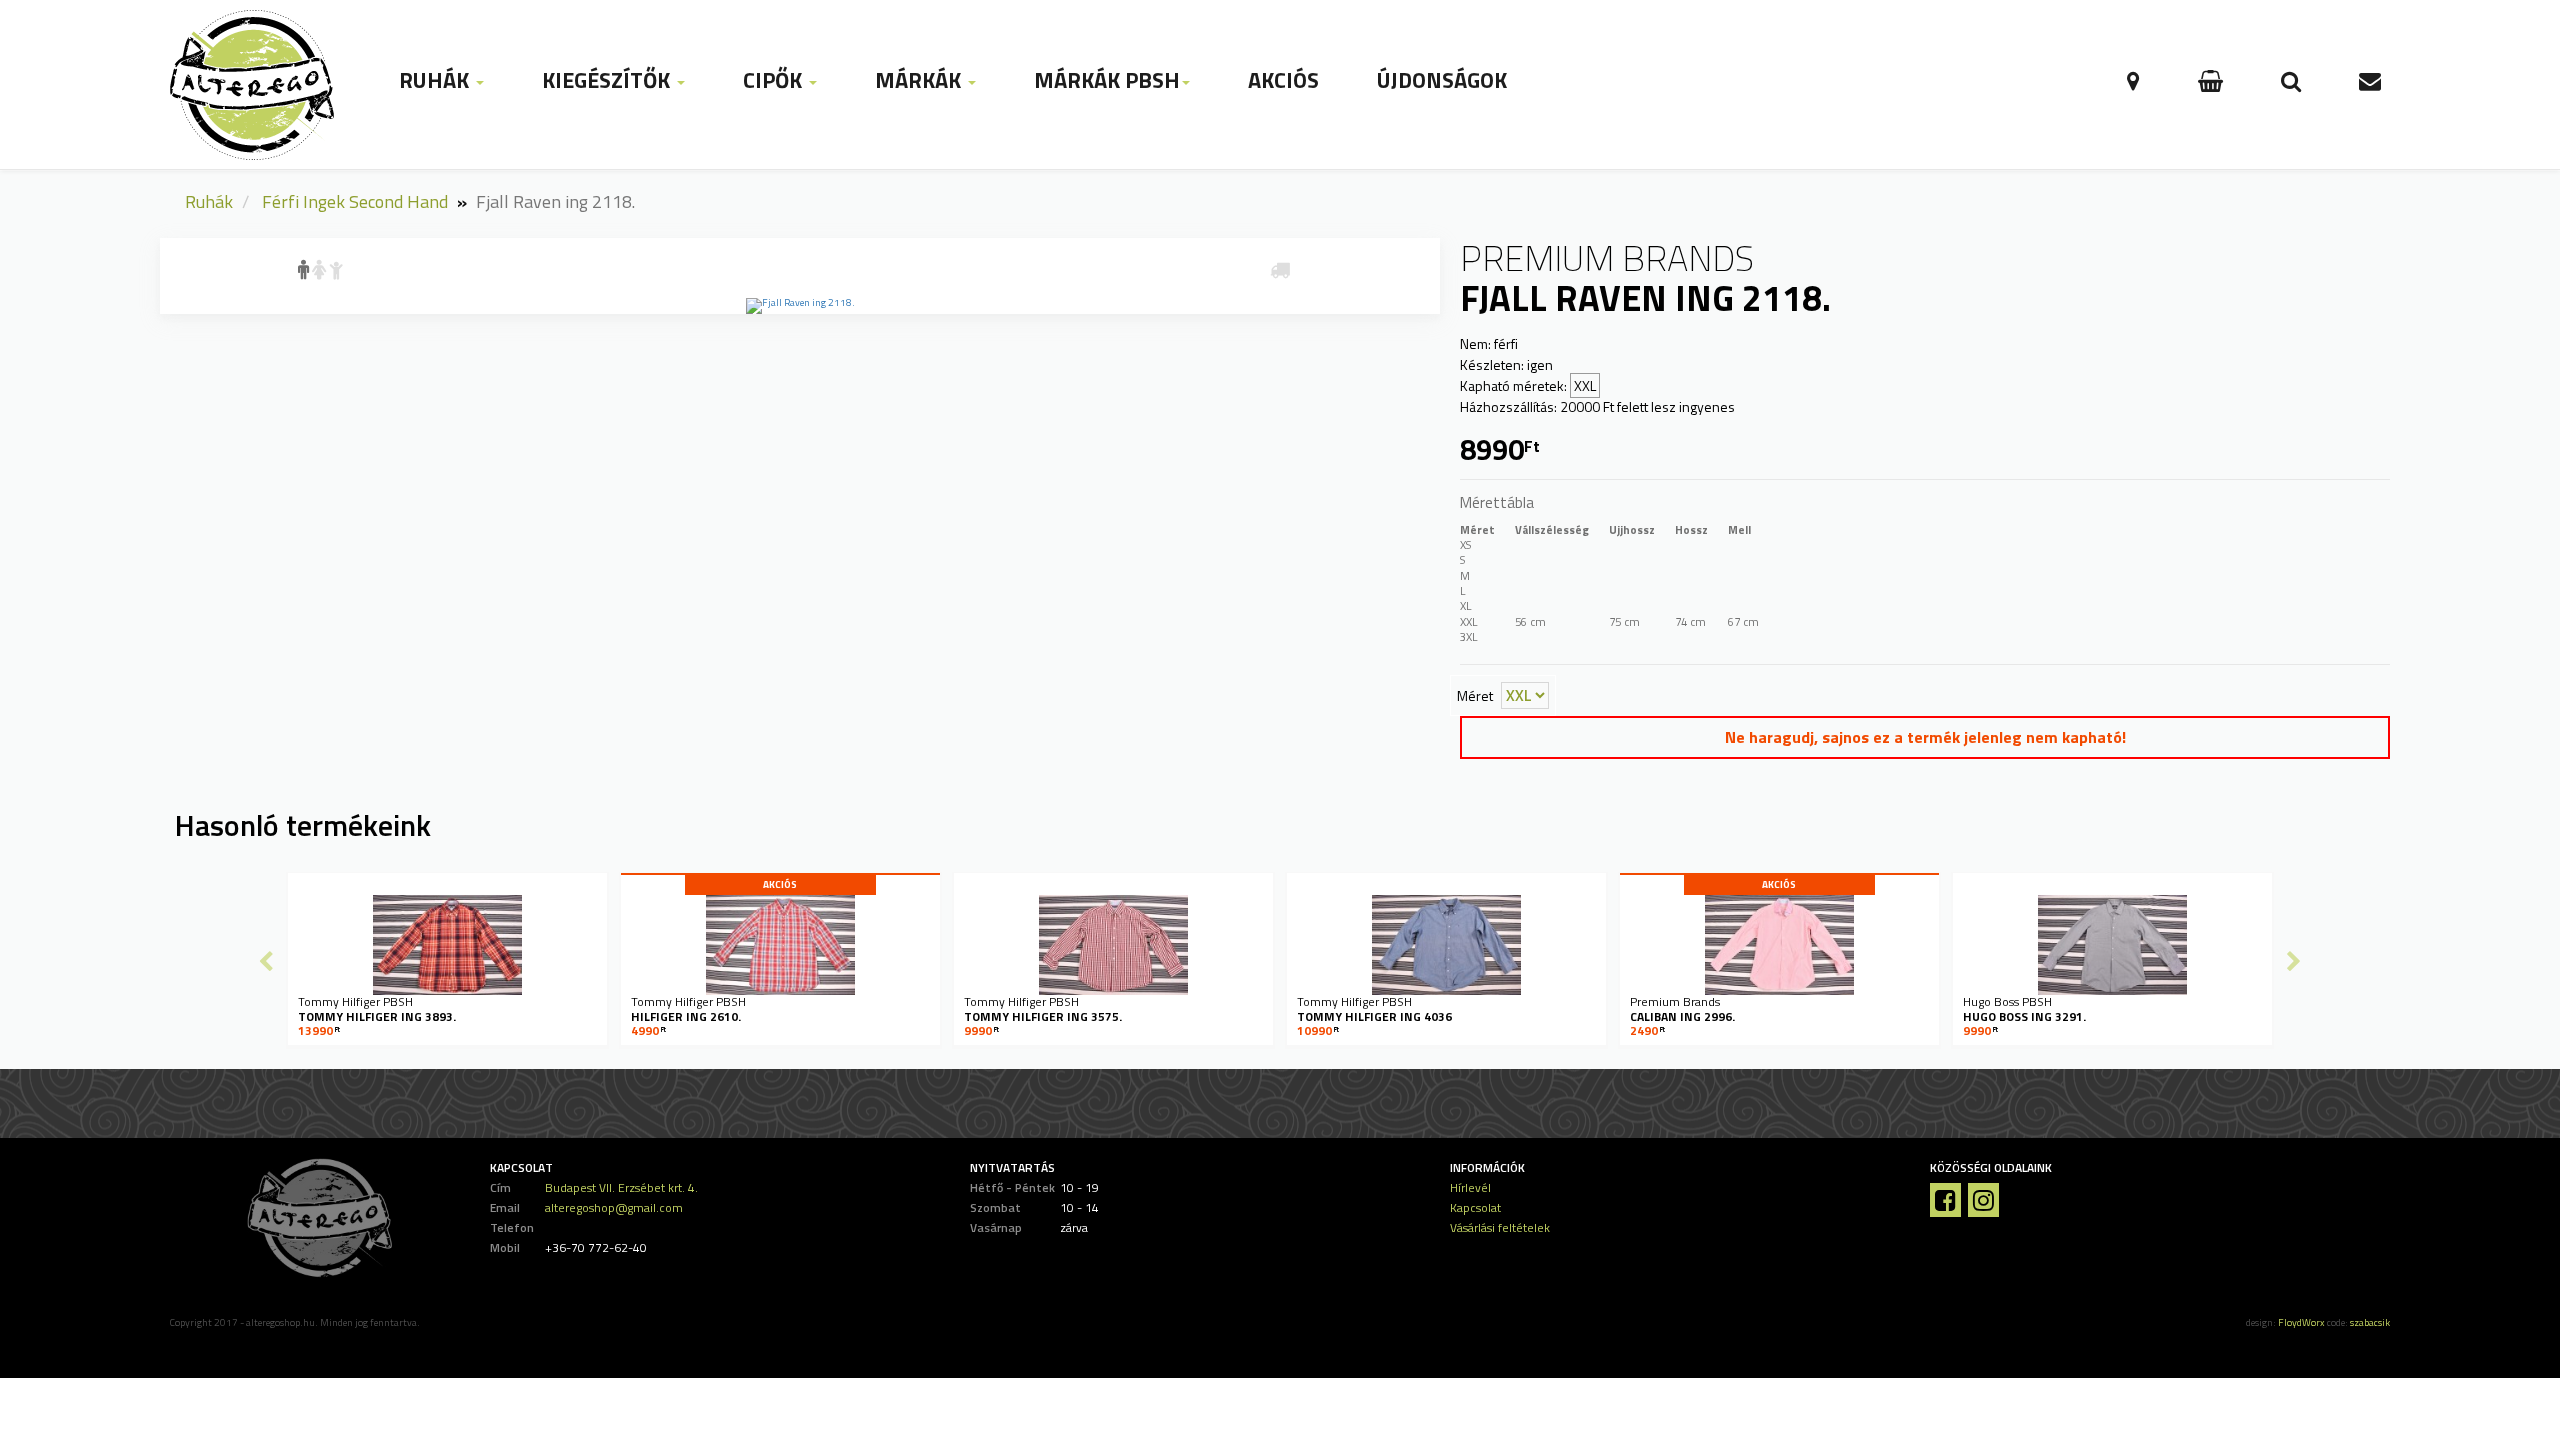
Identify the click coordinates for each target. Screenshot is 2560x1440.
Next (2294, 961)
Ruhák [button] (436, 80)
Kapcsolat (1475, 1207)
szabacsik (2370, 1322)
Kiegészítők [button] (608, 80)
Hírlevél (1470, 1187)
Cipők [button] (775, 80)
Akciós (1283, 80)
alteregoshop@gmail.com (614, 1207)
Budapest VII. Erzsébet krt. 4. (621, 1187)
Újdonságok (1442, 80)
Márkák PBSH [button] (1107, 80)
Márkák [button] (920, 80)
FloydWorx (2301, 1322)
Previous (266, 961)
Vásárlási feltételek (1500, 1227)
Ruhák (209, 201)
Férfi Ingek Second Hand (355, 201)
